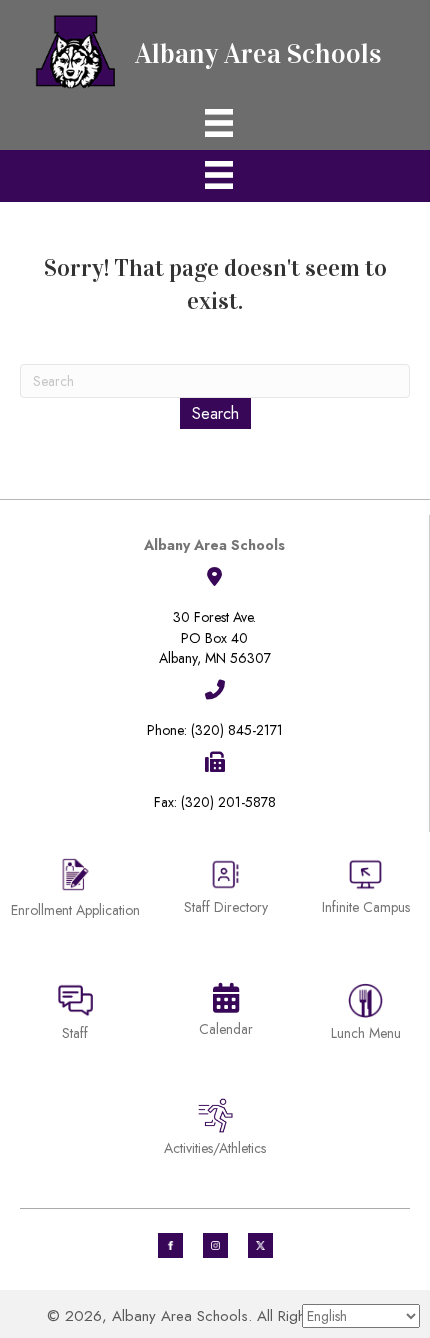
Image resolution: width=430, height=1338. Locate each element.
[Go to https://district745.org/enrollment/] (75, 890)
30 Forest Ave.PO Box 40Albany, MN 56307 (215, 637)
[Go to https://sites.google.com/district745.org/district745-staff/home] (75, 1015)
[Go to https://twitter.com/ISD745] (260, 1245)
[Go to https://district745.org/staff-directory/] (226, 894)
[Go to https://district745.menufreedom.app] (365, 1015)
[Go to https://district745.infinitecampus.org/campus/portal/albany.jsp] (365, 889)
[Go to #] (215, 1245)
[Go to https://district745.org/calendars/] (226, 1014)
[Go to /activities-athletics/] (215, 1130)
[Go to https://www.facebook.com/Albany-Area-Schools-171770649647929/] (170, 1245)
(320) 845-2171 (237, 730)
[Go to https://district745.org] (215, 49)
